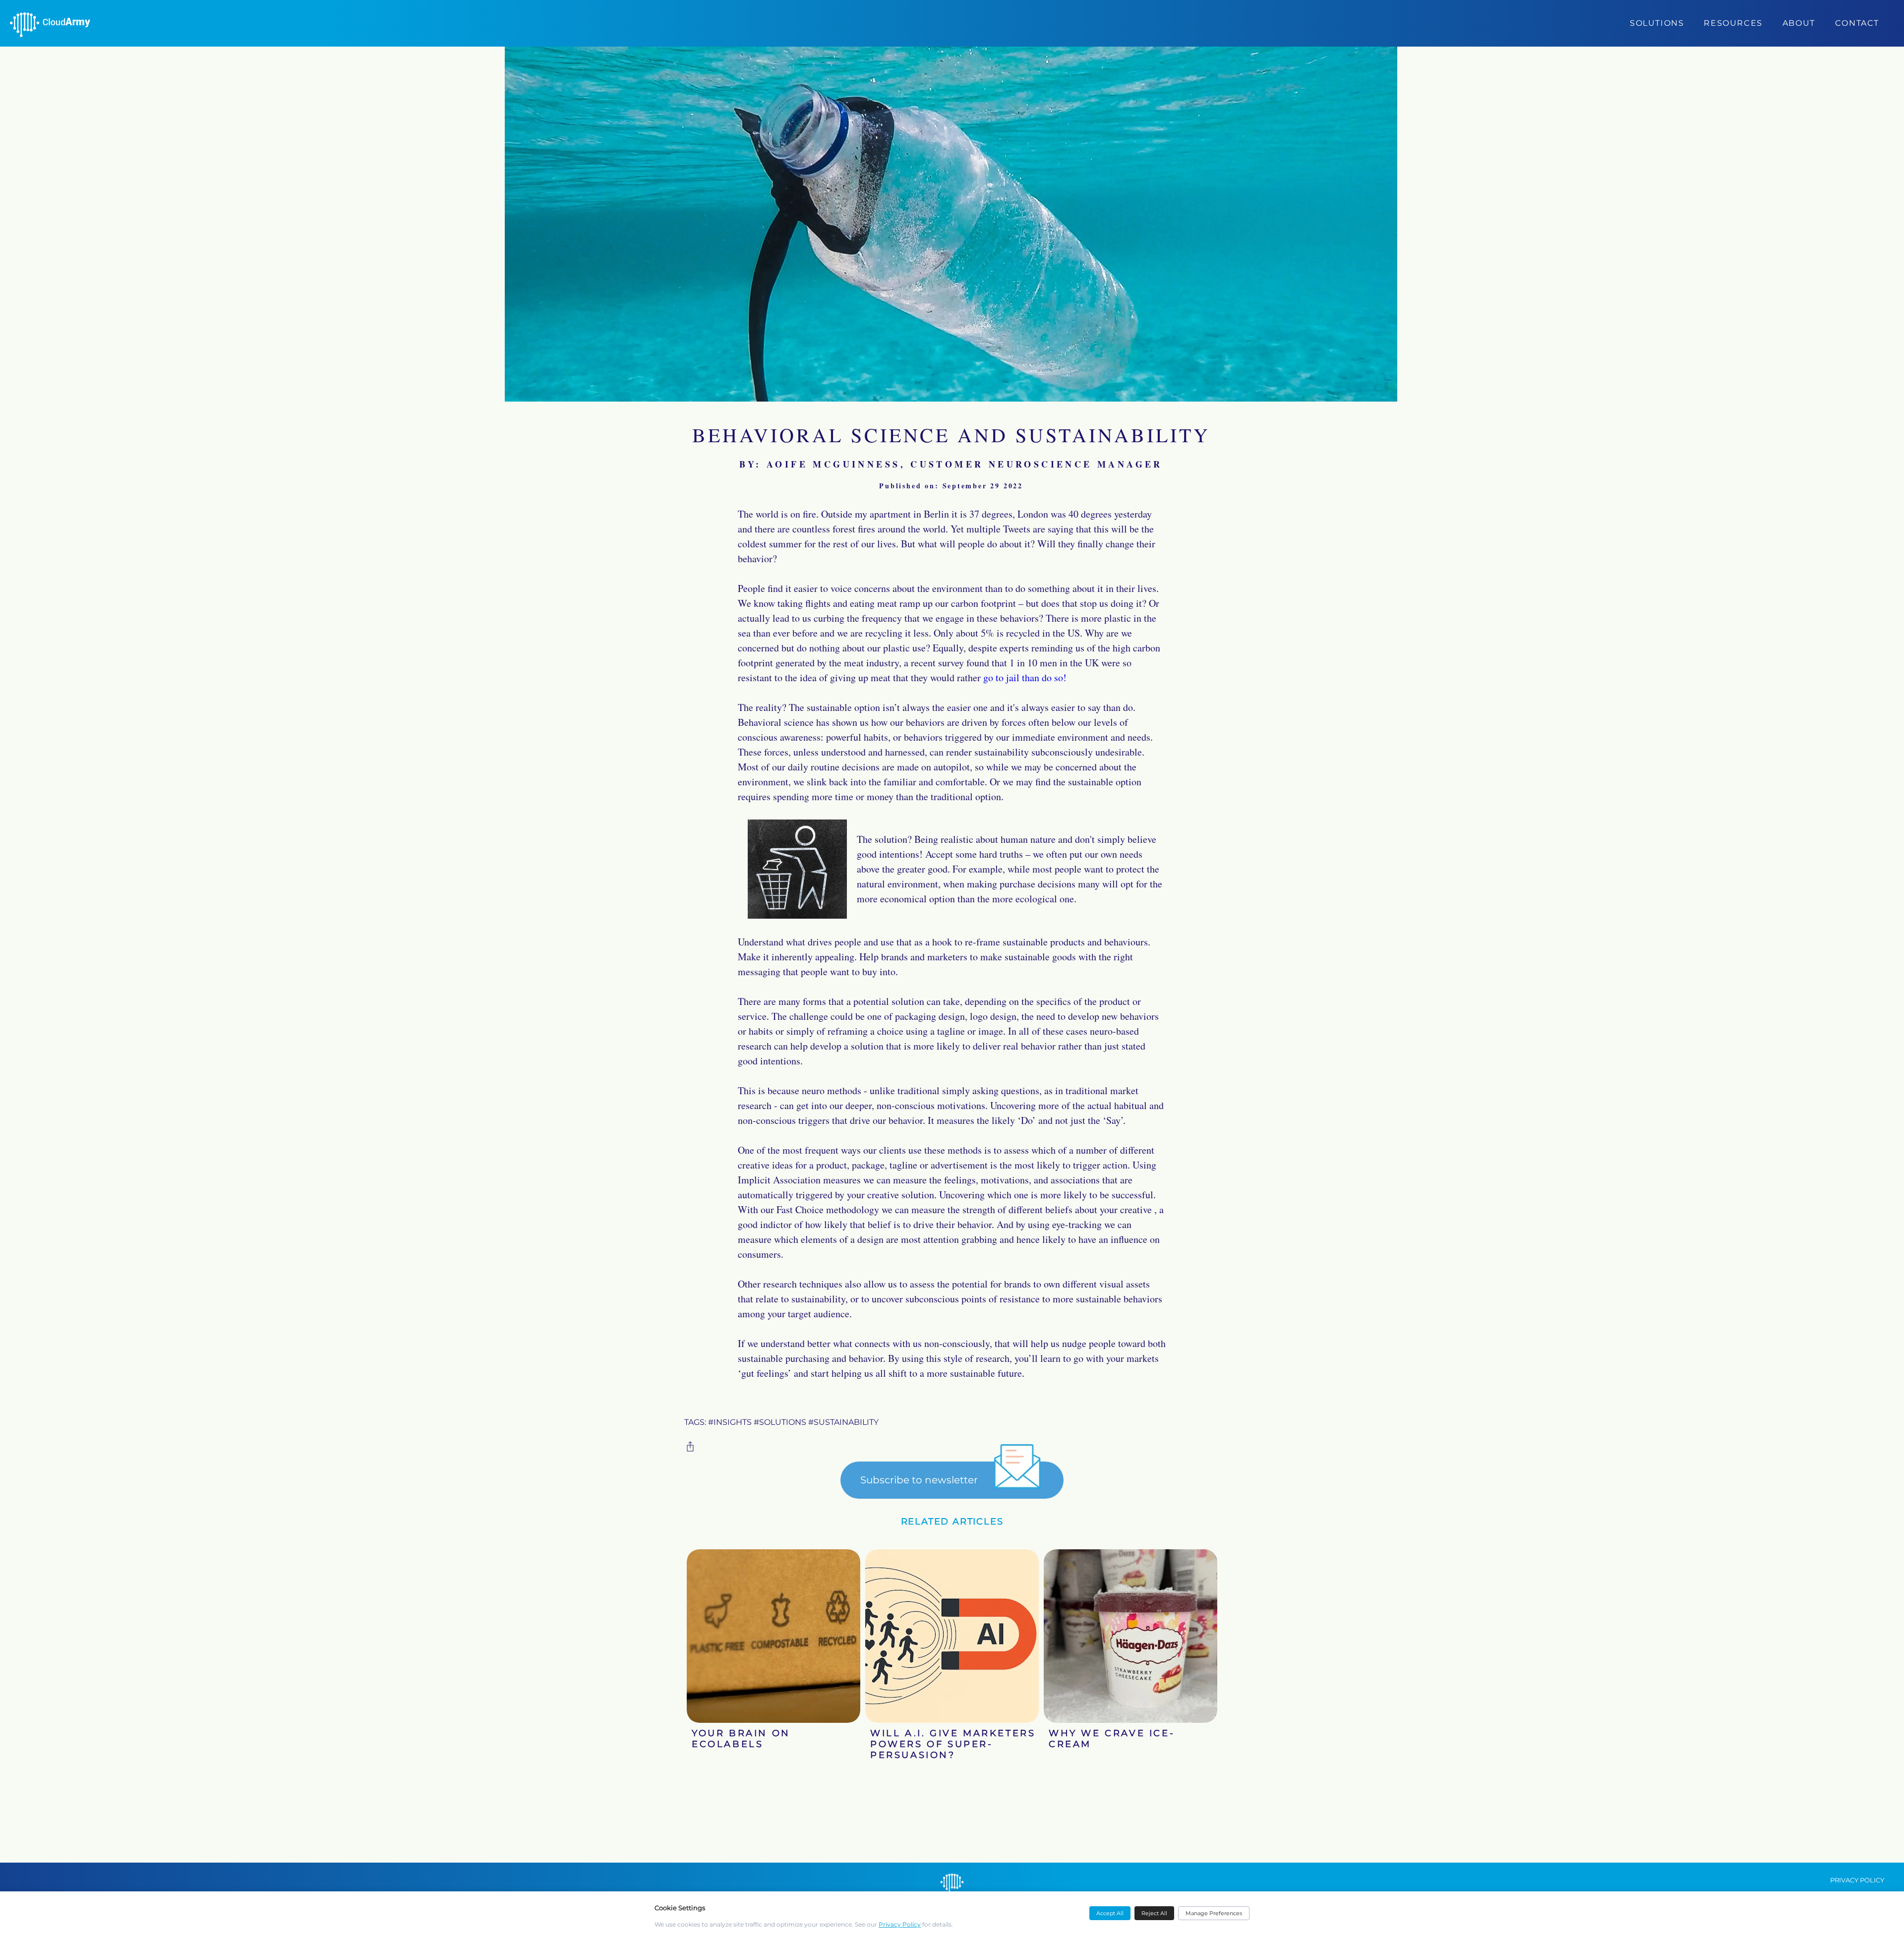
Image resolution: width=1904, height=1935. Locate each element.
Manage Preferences (1214, 1913)
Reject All (1154, 1913)
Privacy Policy (900, 1924)
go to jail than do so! (1025, 677)
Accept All (1110, 1913)
